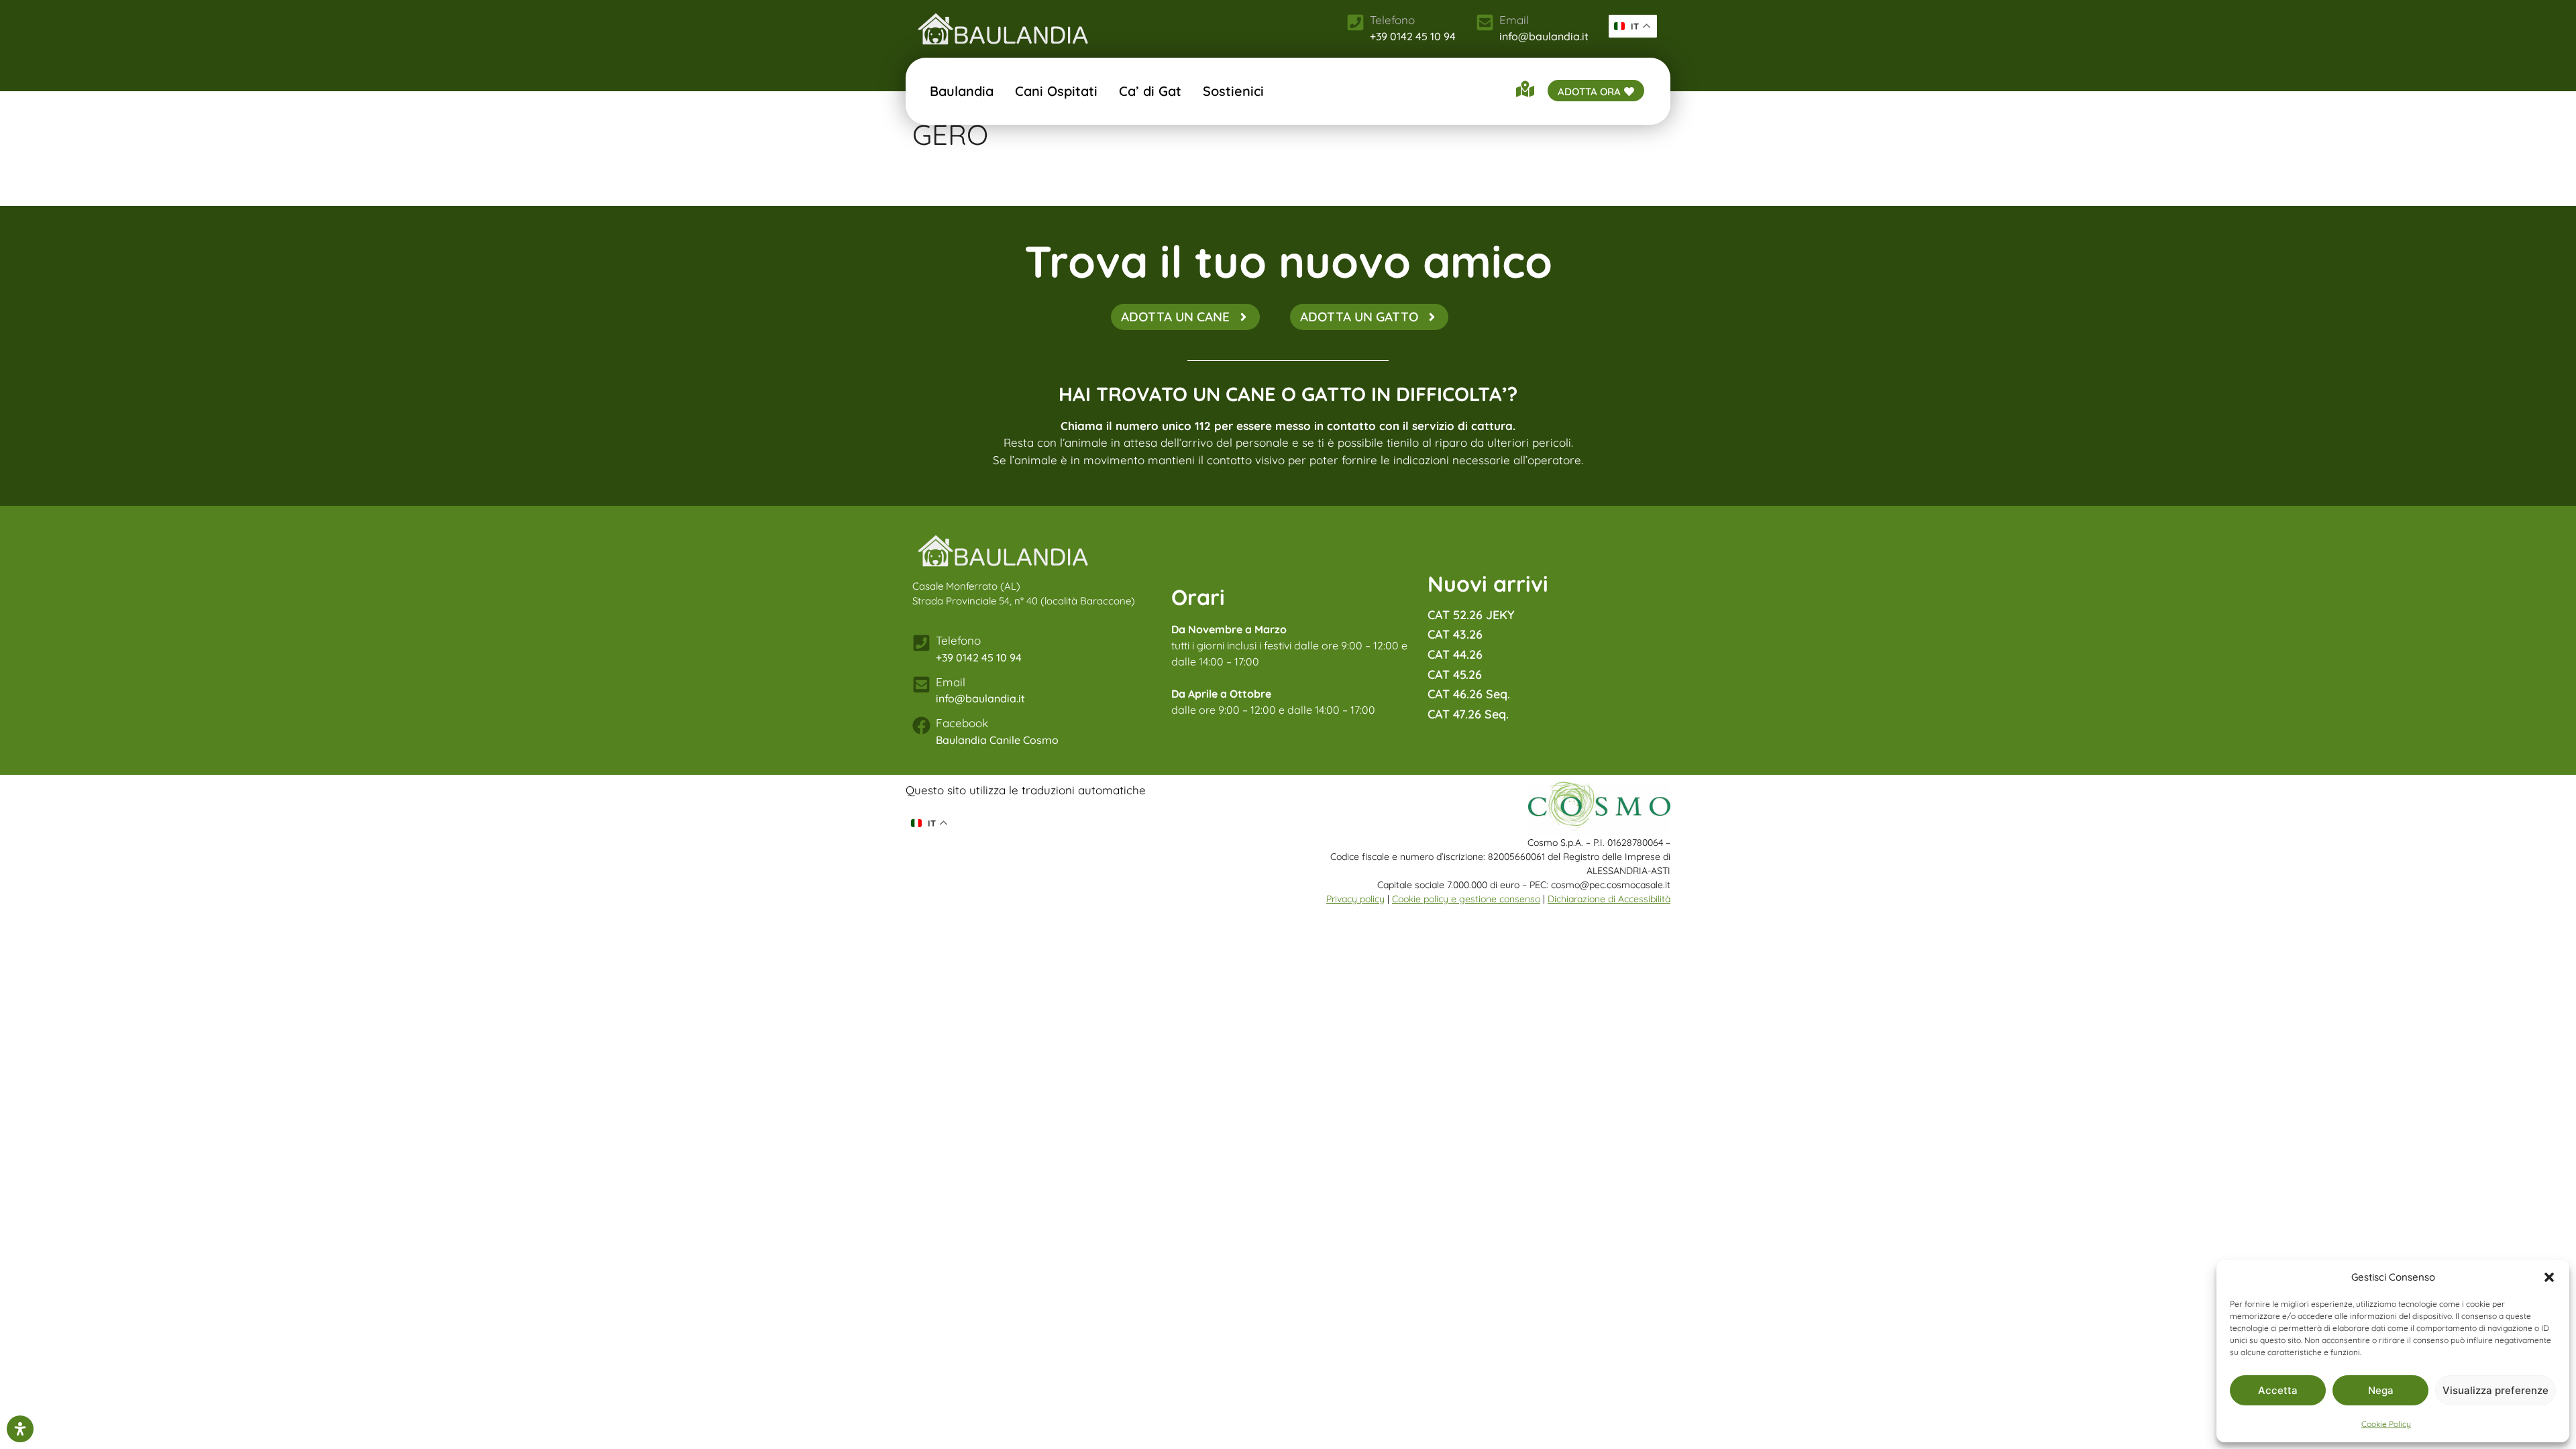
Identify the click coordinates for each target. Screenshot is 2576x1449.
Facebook (962, 723)
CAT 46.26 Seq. (1469, 694)
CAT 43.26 (1455, 634)
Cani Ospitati (1056, 91)
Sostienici (1233, 91)
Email (1514, 20)
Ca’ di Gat (1150, 91)
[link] (1003, 29)
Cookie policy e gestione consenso (1466, 899)
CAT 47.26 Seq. (1468, 714)
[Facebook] (921, 726)
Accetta (2278, 1390)
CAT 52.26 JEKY (1471, 615)
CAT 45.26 (1455, 675)
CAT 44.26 (1455, 654)
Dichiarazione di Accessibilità (1609, 899)
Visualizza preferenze (2495, 1390)
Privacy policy (1355, 899)
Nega (2381, 1390)
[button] (2549, 1277)
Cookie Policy (2386, 1424)
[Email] (1485, 22)
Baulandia (962, 91)
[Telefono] (921, 643)
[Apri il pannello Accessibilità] (20, 1429)
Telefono (958, 640)
